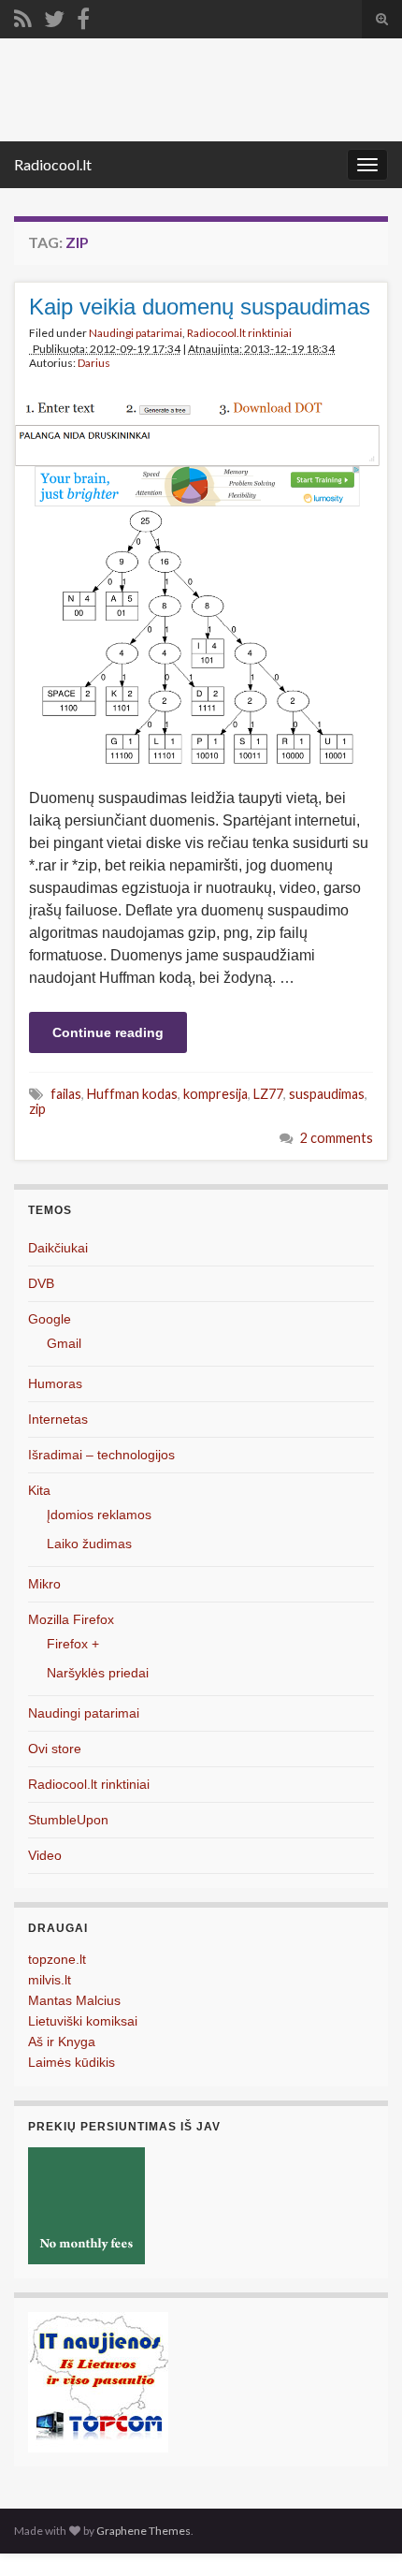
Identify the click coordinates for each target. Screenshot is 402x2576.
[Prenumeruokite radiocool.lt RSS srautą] (23, 15)
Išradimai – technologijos (101, 1455)
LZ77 (268, 1094)
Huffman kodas (132, 1094)
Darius (94, 363)
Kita (39, 1490)
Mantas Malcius (74, 2000)
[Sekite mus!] (54, 15)
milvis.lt (50, 1980)
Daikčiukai (58, 1248)
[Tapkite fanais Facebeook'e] (83, 15)
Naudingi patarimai (136, 333)
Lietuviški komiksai (83, 2021)
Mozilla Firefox (71, 1619)
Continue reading (108, 1032)
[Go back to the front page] (201, 90)
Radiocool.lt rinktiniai (239, 333)
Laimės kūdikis (72, 2062)
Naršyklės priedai (98, 1673)
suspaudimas (327, 1094)
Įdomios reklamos (99, 1515)
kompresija (215, 1094)
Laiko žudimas (89, 1544)
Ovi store (55, 1749)
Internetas (58, 1419)
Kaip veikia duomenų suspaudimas (200, 307)
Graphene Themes (144, 2531)
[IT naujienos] (98, 2381)
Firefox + (73, 1644)
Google (50, 1319)
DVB (41, 1283)
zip (37, 1109)
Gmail (64, 1343)
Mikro (44, 1584)
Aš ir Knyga (62, 2042)
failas (66, 1094)
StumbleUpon (68, 1820)
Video (45, 1855)
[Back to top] (360, 2534)
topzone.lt (57, 1959)
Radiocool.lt (53, 164)
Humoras (55, 1383)
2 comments (337, 1138)
